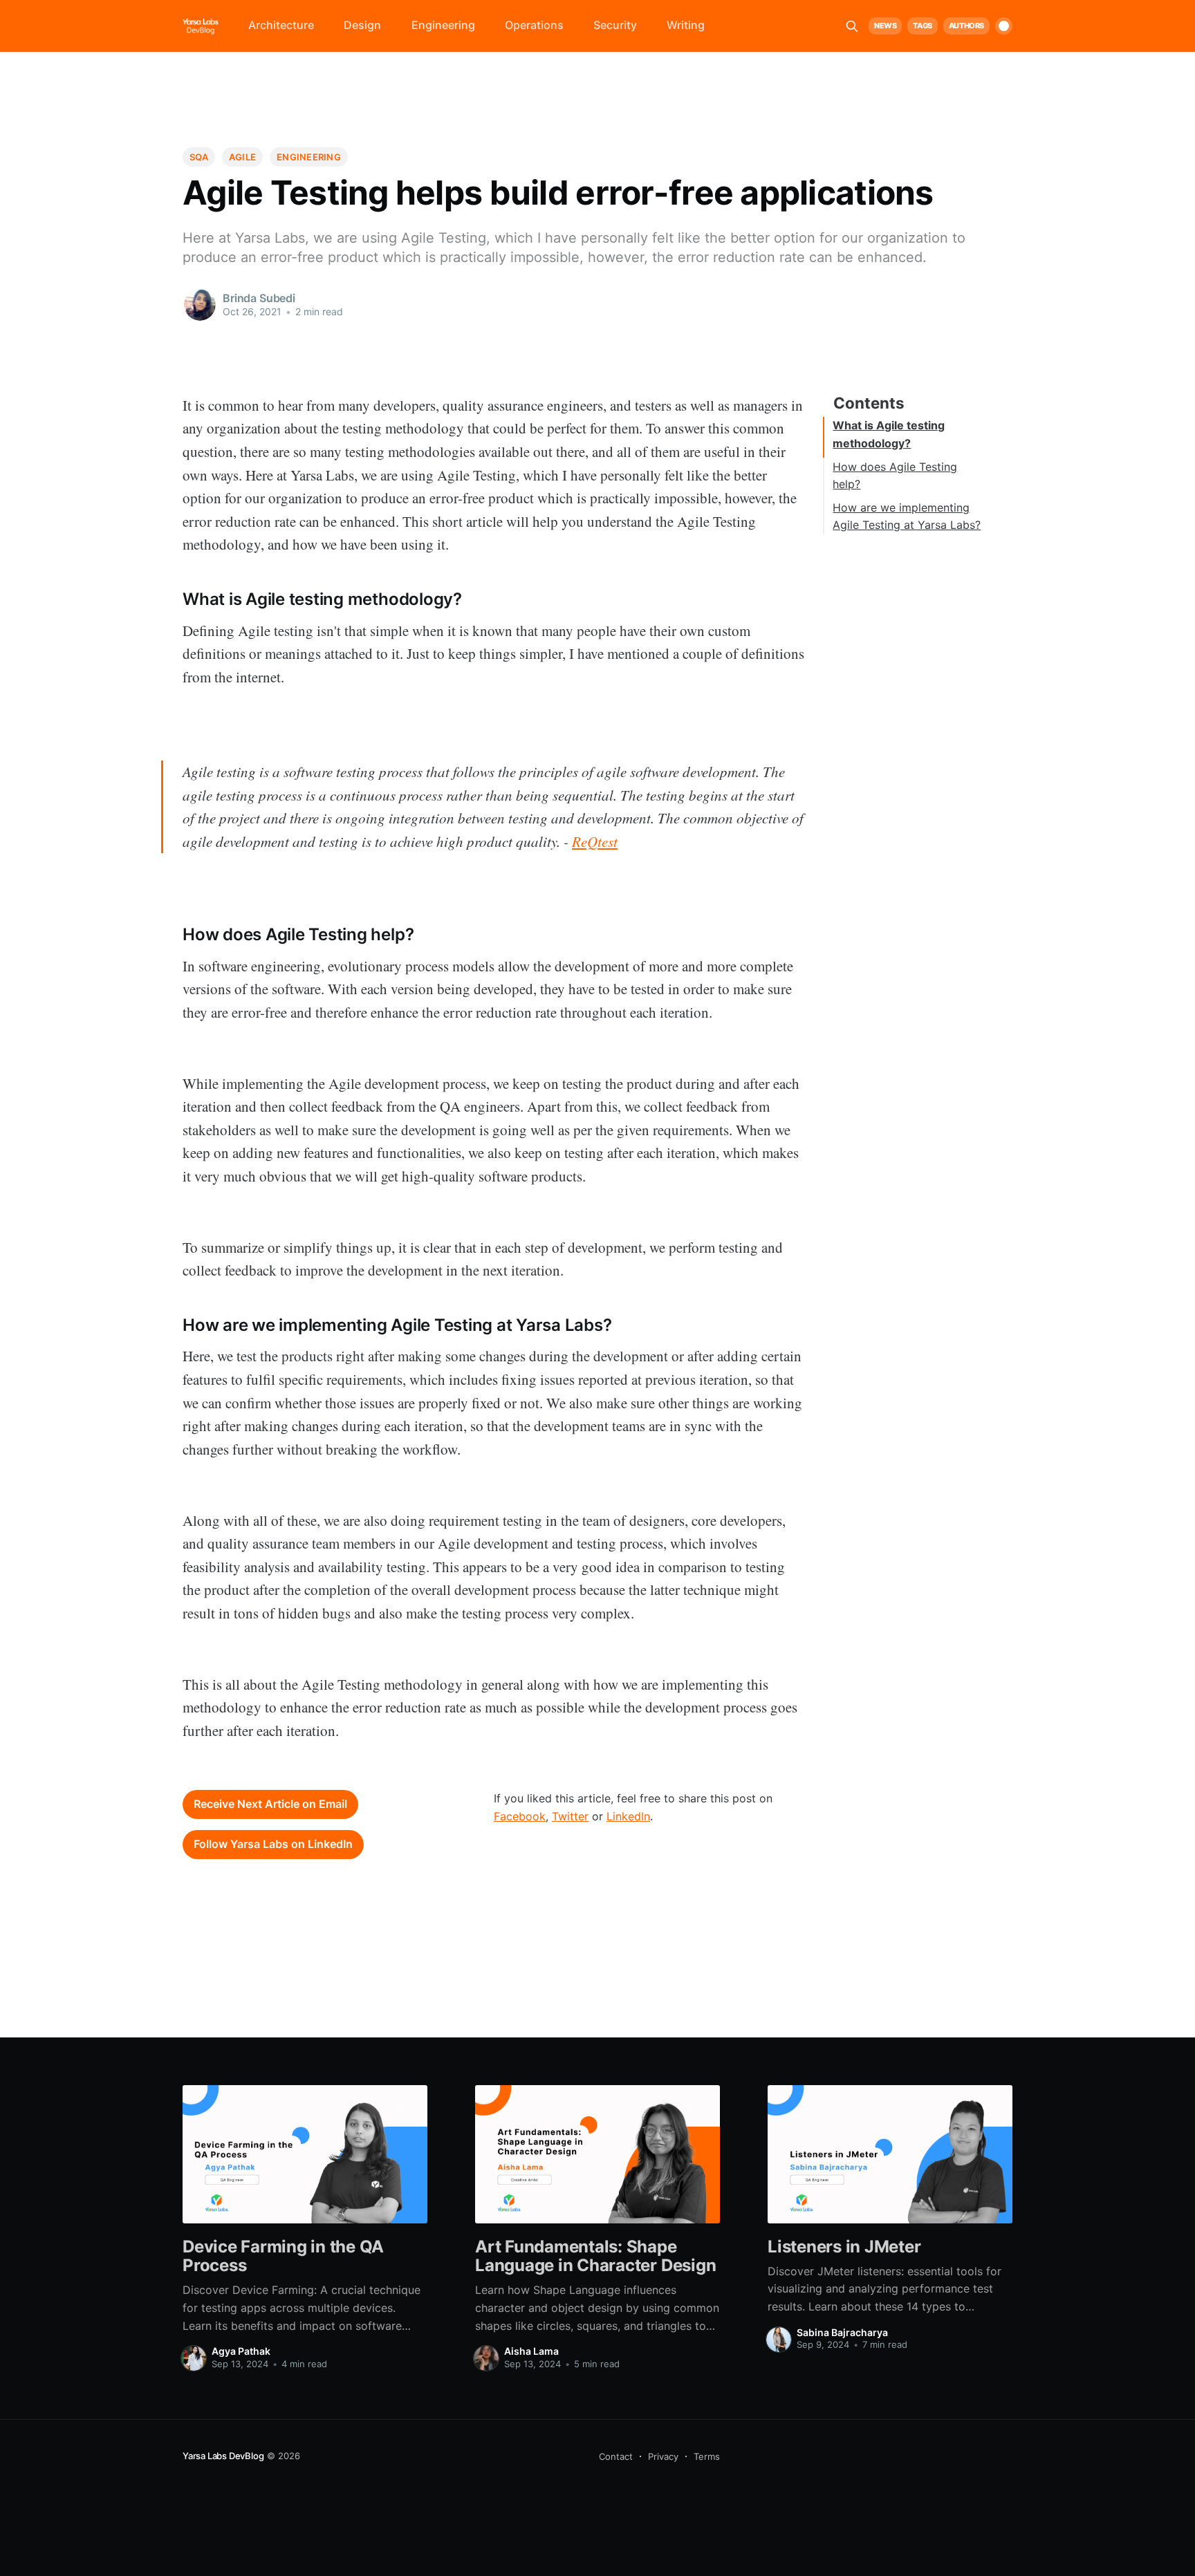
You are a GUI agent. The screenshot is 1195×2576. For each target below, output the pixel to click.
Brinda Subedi (259, 298)
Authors (966, 26)
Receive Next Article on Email (270, 1804)
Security (615, 25)
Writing (686, 25)
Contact (616, 2456)
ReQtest (595, 841)
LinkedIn (628, 1816)
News (885, 26)
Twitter (570, 1816)
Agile (242, 157)
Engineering (443, 25)
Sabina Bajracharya (842, 2332)
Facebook (520, 1816)
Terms (707, 2456)
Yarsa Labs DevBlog (223, 2456)
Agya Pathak (241, 2351)
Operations (534, 25)
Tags (922, 26)
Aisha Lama (531, 2351)
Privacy (663, 2456)
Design (362, 25)
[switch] (1004, 26)
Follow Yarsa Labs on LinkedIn (273, 1844)
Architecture (281, 25)
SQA (199, 157)
